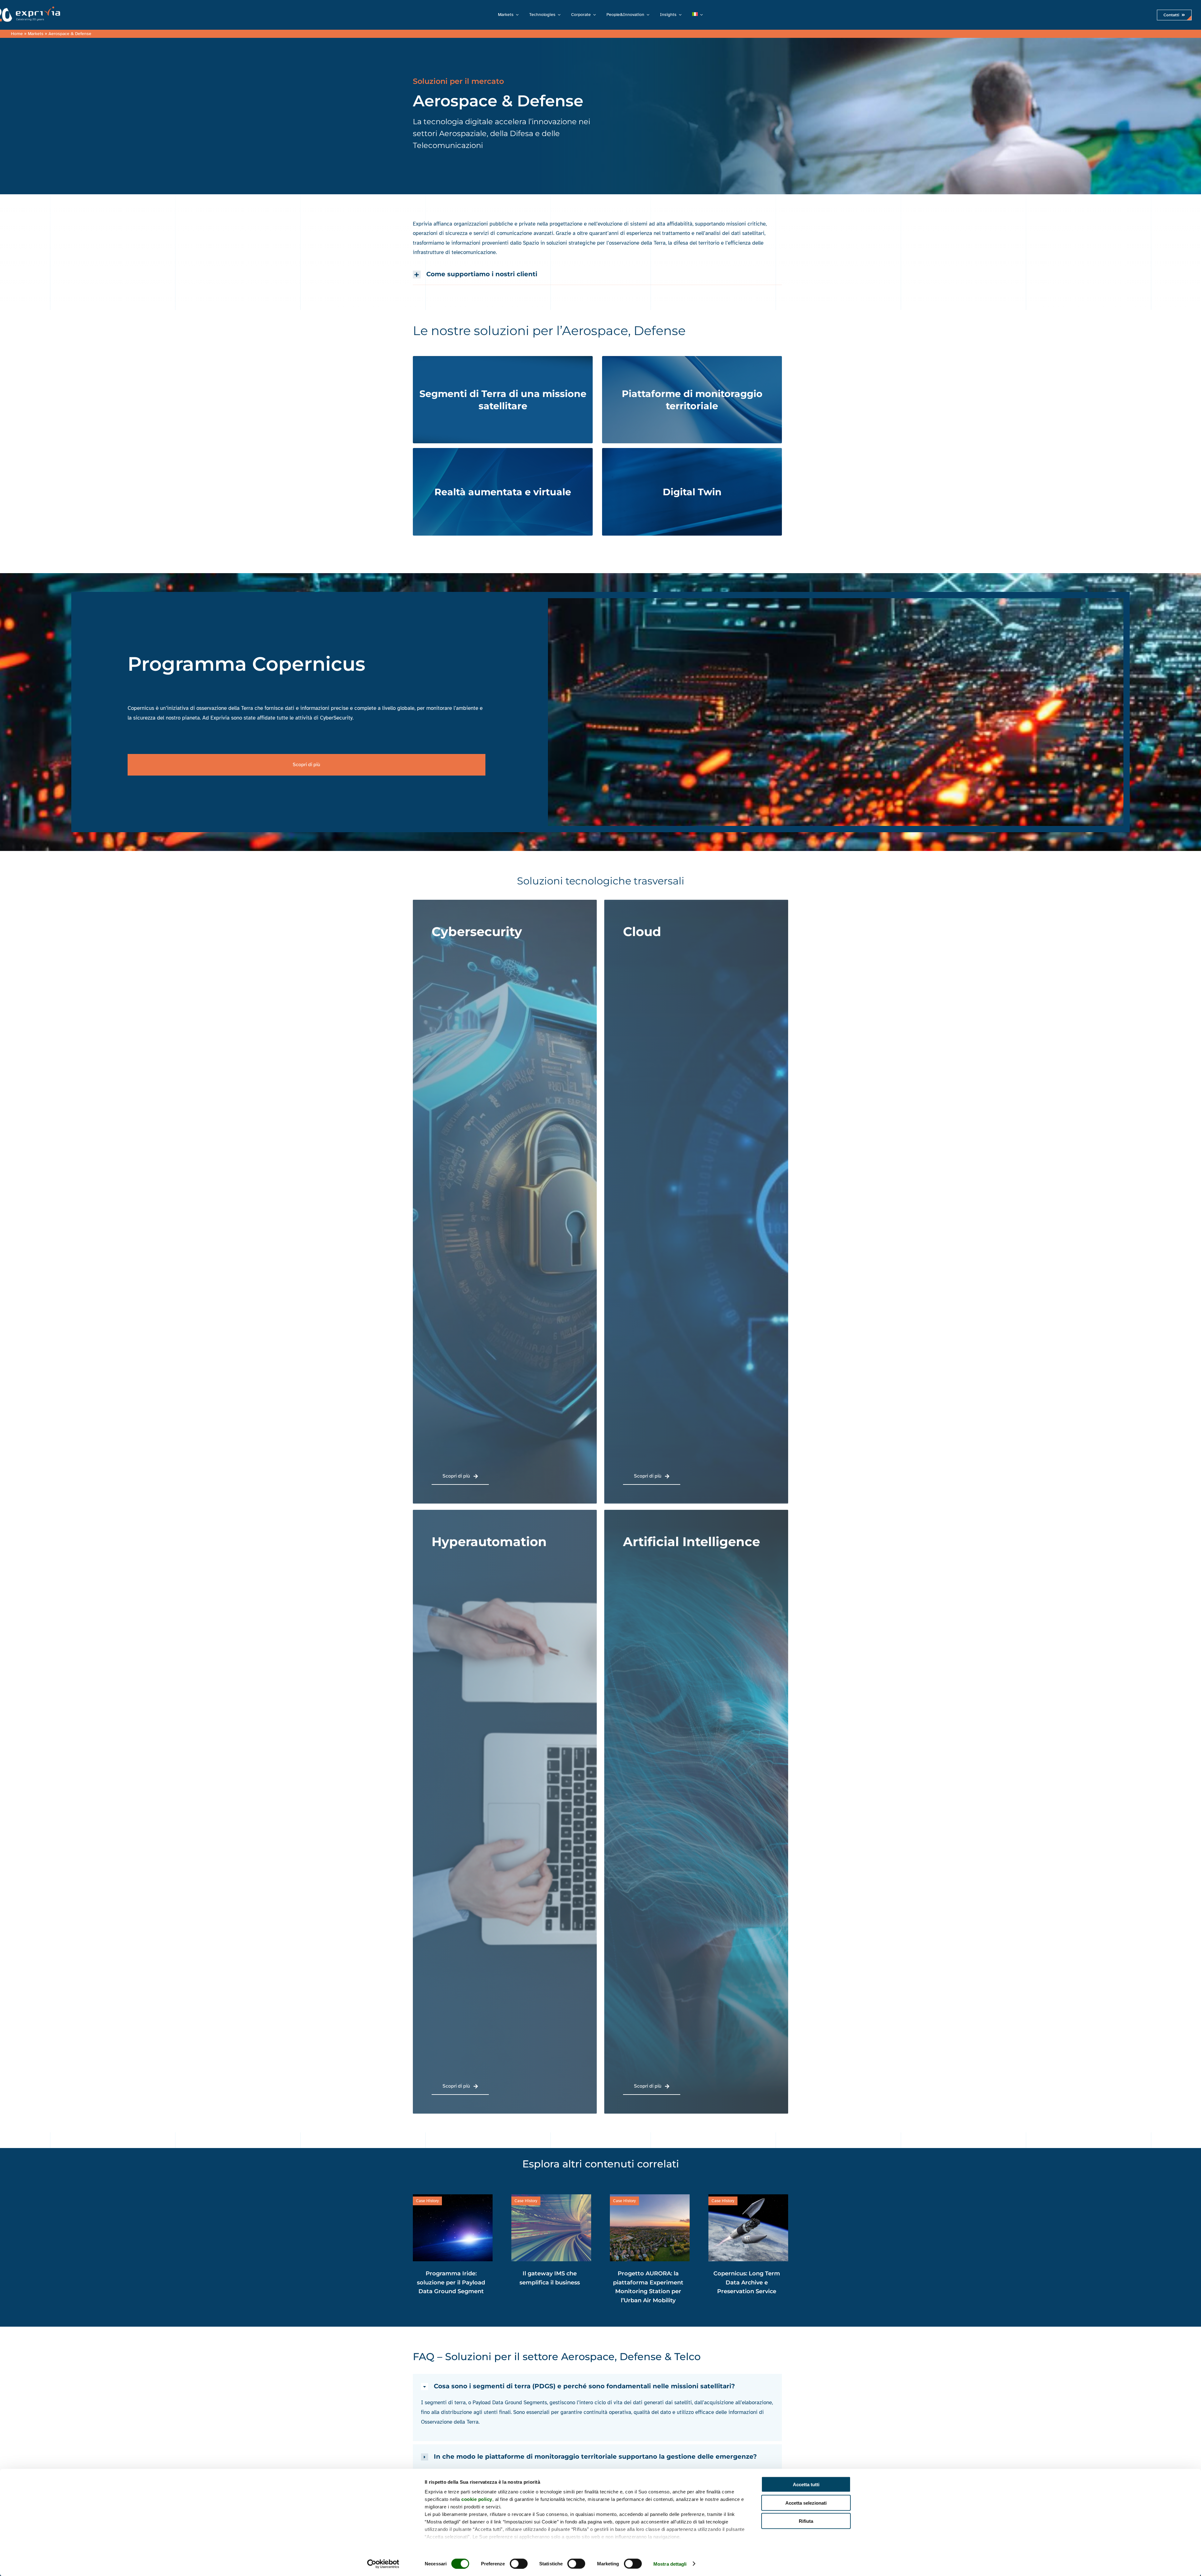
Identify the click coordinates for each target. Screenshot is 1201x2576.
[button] (597, 274)
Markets (36, 34)
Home (17, 34)
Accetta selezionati (806, 2503)
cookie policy (477, 2499)
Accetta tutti (806, 2484)
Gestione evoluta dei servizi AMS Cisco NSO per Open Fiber (633, 2283)
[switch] (519, 2563)
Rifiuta (806, 2521)
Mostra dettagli (670, 2564)
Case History (511, 2201)
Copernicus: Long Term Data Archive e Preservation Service (534, 2283)
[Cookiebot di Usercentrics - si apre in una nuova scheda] (383, 2564)
